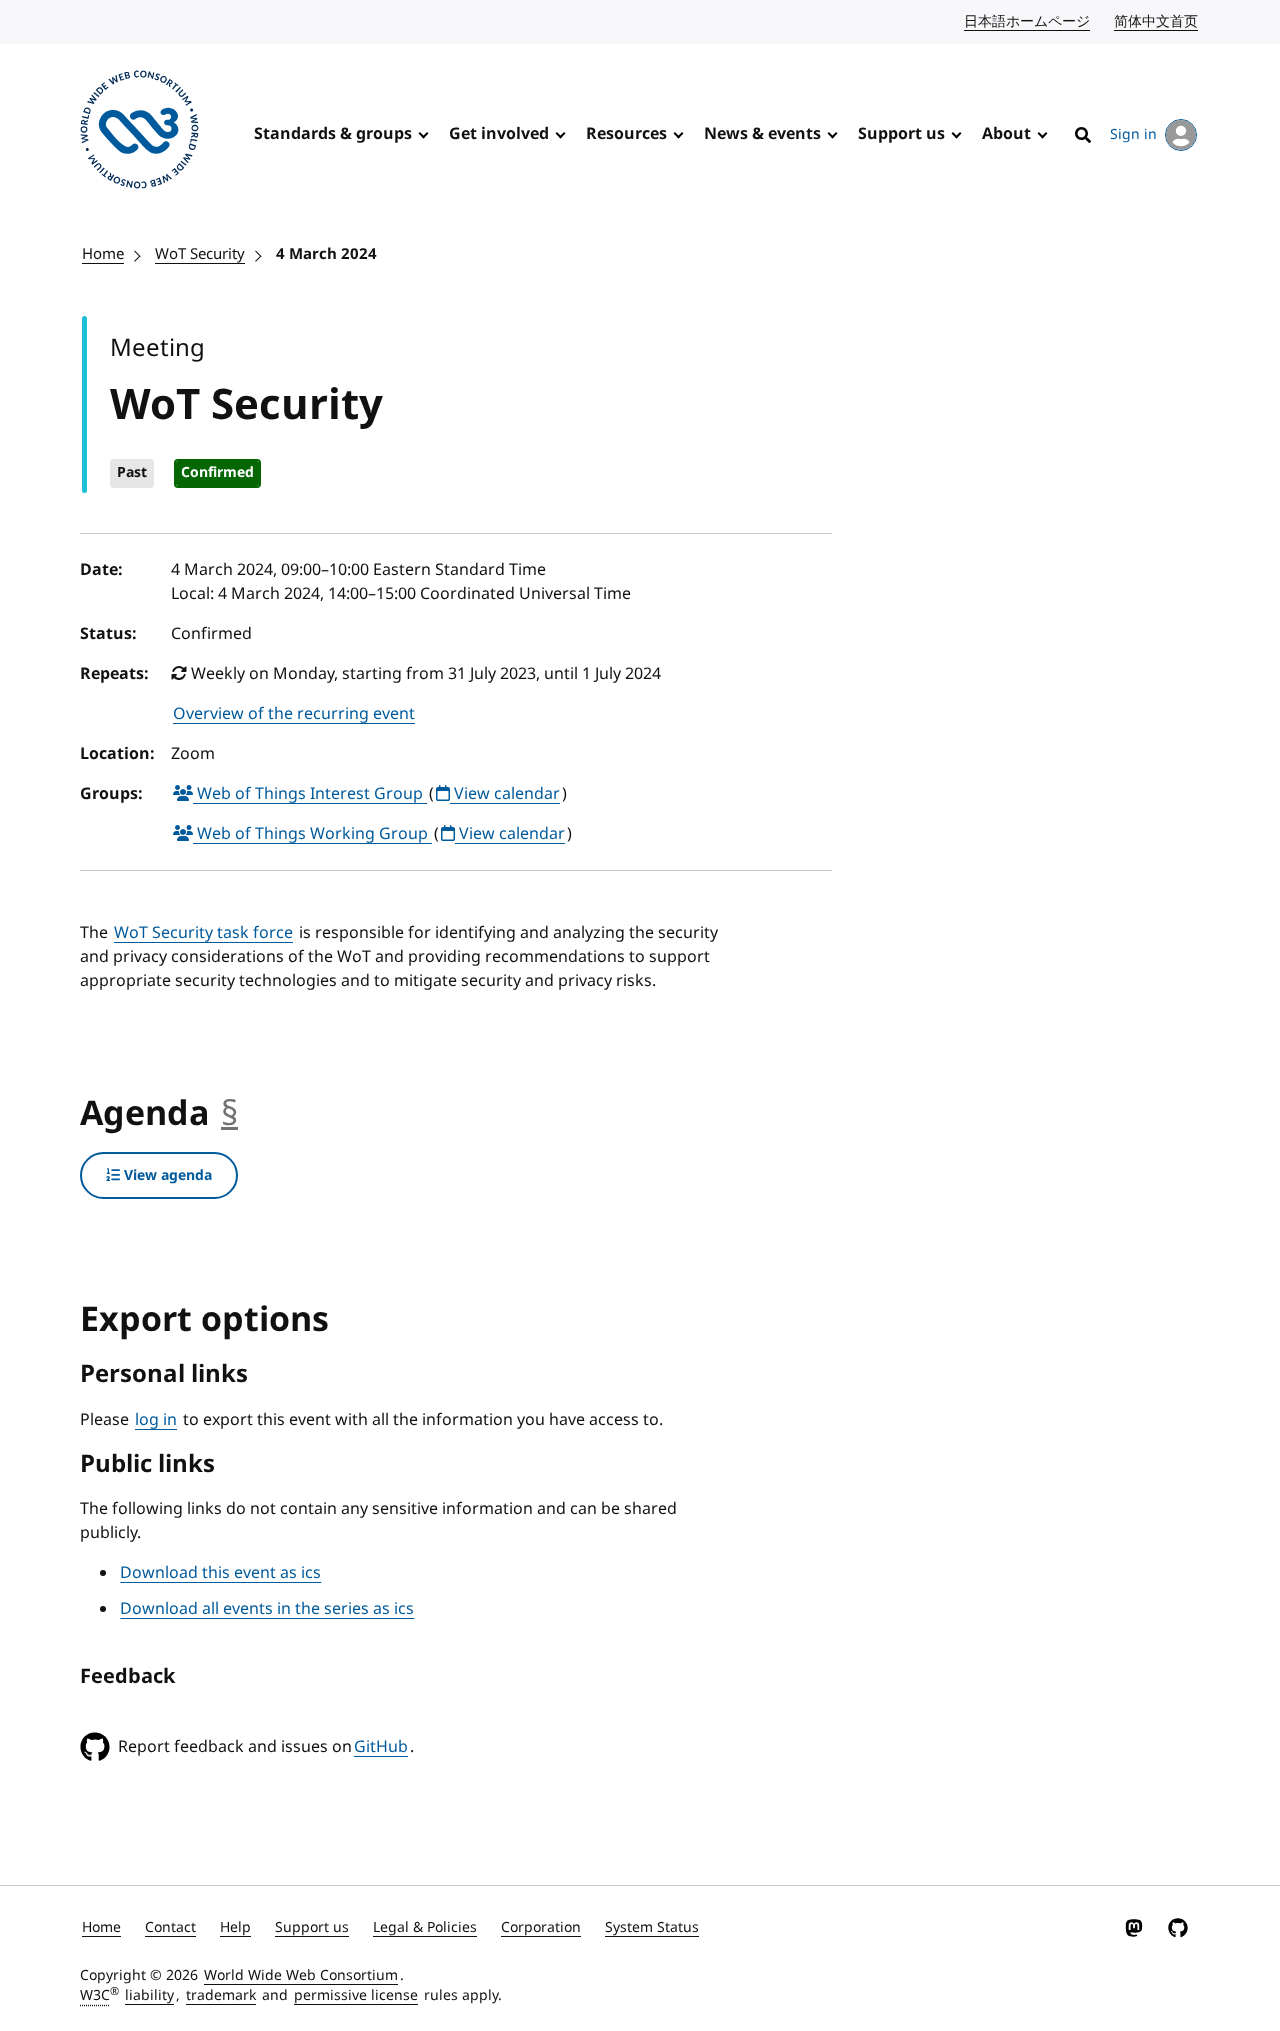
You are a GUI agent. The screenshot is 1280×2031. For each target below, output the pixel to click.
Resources (626, 134)
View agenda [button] (166, 1175)
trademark (221, 1995)
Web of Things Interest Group (310, 794)
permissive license (356, 1995)
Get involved (499, 134)
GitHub (381, 1747)
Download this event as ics (220, 1573)
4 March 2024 (326, 254)
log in (156, 1420)
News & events (762, 134)
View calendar (505, 794)
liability (149, 1995)
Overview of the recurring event (294, 714)
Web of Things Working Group (312, 834)
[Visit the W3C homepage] (139, 133)
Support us (901, 134)
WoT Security (200, 254)
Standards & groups (333, 134)
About (1006, 134)
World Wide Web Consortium (301, 1975)
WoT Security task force (203, 933)
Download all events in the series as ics (267, 1609)
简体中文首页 (1157, 21)
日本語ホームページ (1028, 21)
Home (103, 254)
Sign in (1133, 134)
